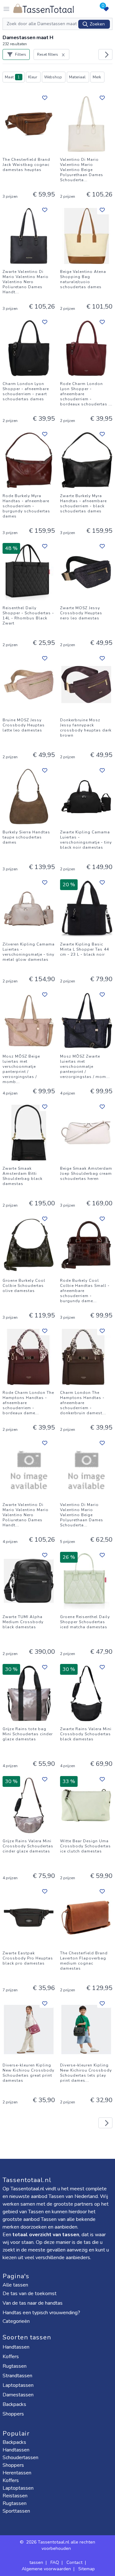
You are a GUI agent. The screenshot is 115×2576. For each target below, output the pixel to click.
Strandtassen (18, 2376)
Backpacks (15, 2404)
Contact (74, 2562)
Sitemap (87, 2569)
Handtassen (17, 2347)
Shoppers (14, 2414)
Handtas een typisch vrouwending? (41, 2313)
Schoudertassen (20, 2458)
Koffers (11, 2357)
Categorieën (17, 2321)
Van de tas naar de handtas (33, 2303)
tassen (36, 2562)
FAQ (55, 2562)
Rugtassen (15, 2366)
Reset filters (48, 54)
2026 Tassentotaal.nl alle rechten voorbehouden (61, 2545)
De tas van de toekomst (30, 2294)
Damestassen (19, 2395)
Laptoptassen (19, 2385)
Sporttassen (16, 2511)
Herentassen (17, 2473)
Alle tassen (15, 2285)
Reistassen (15, 2496)
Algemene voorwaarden (46, 2569)
